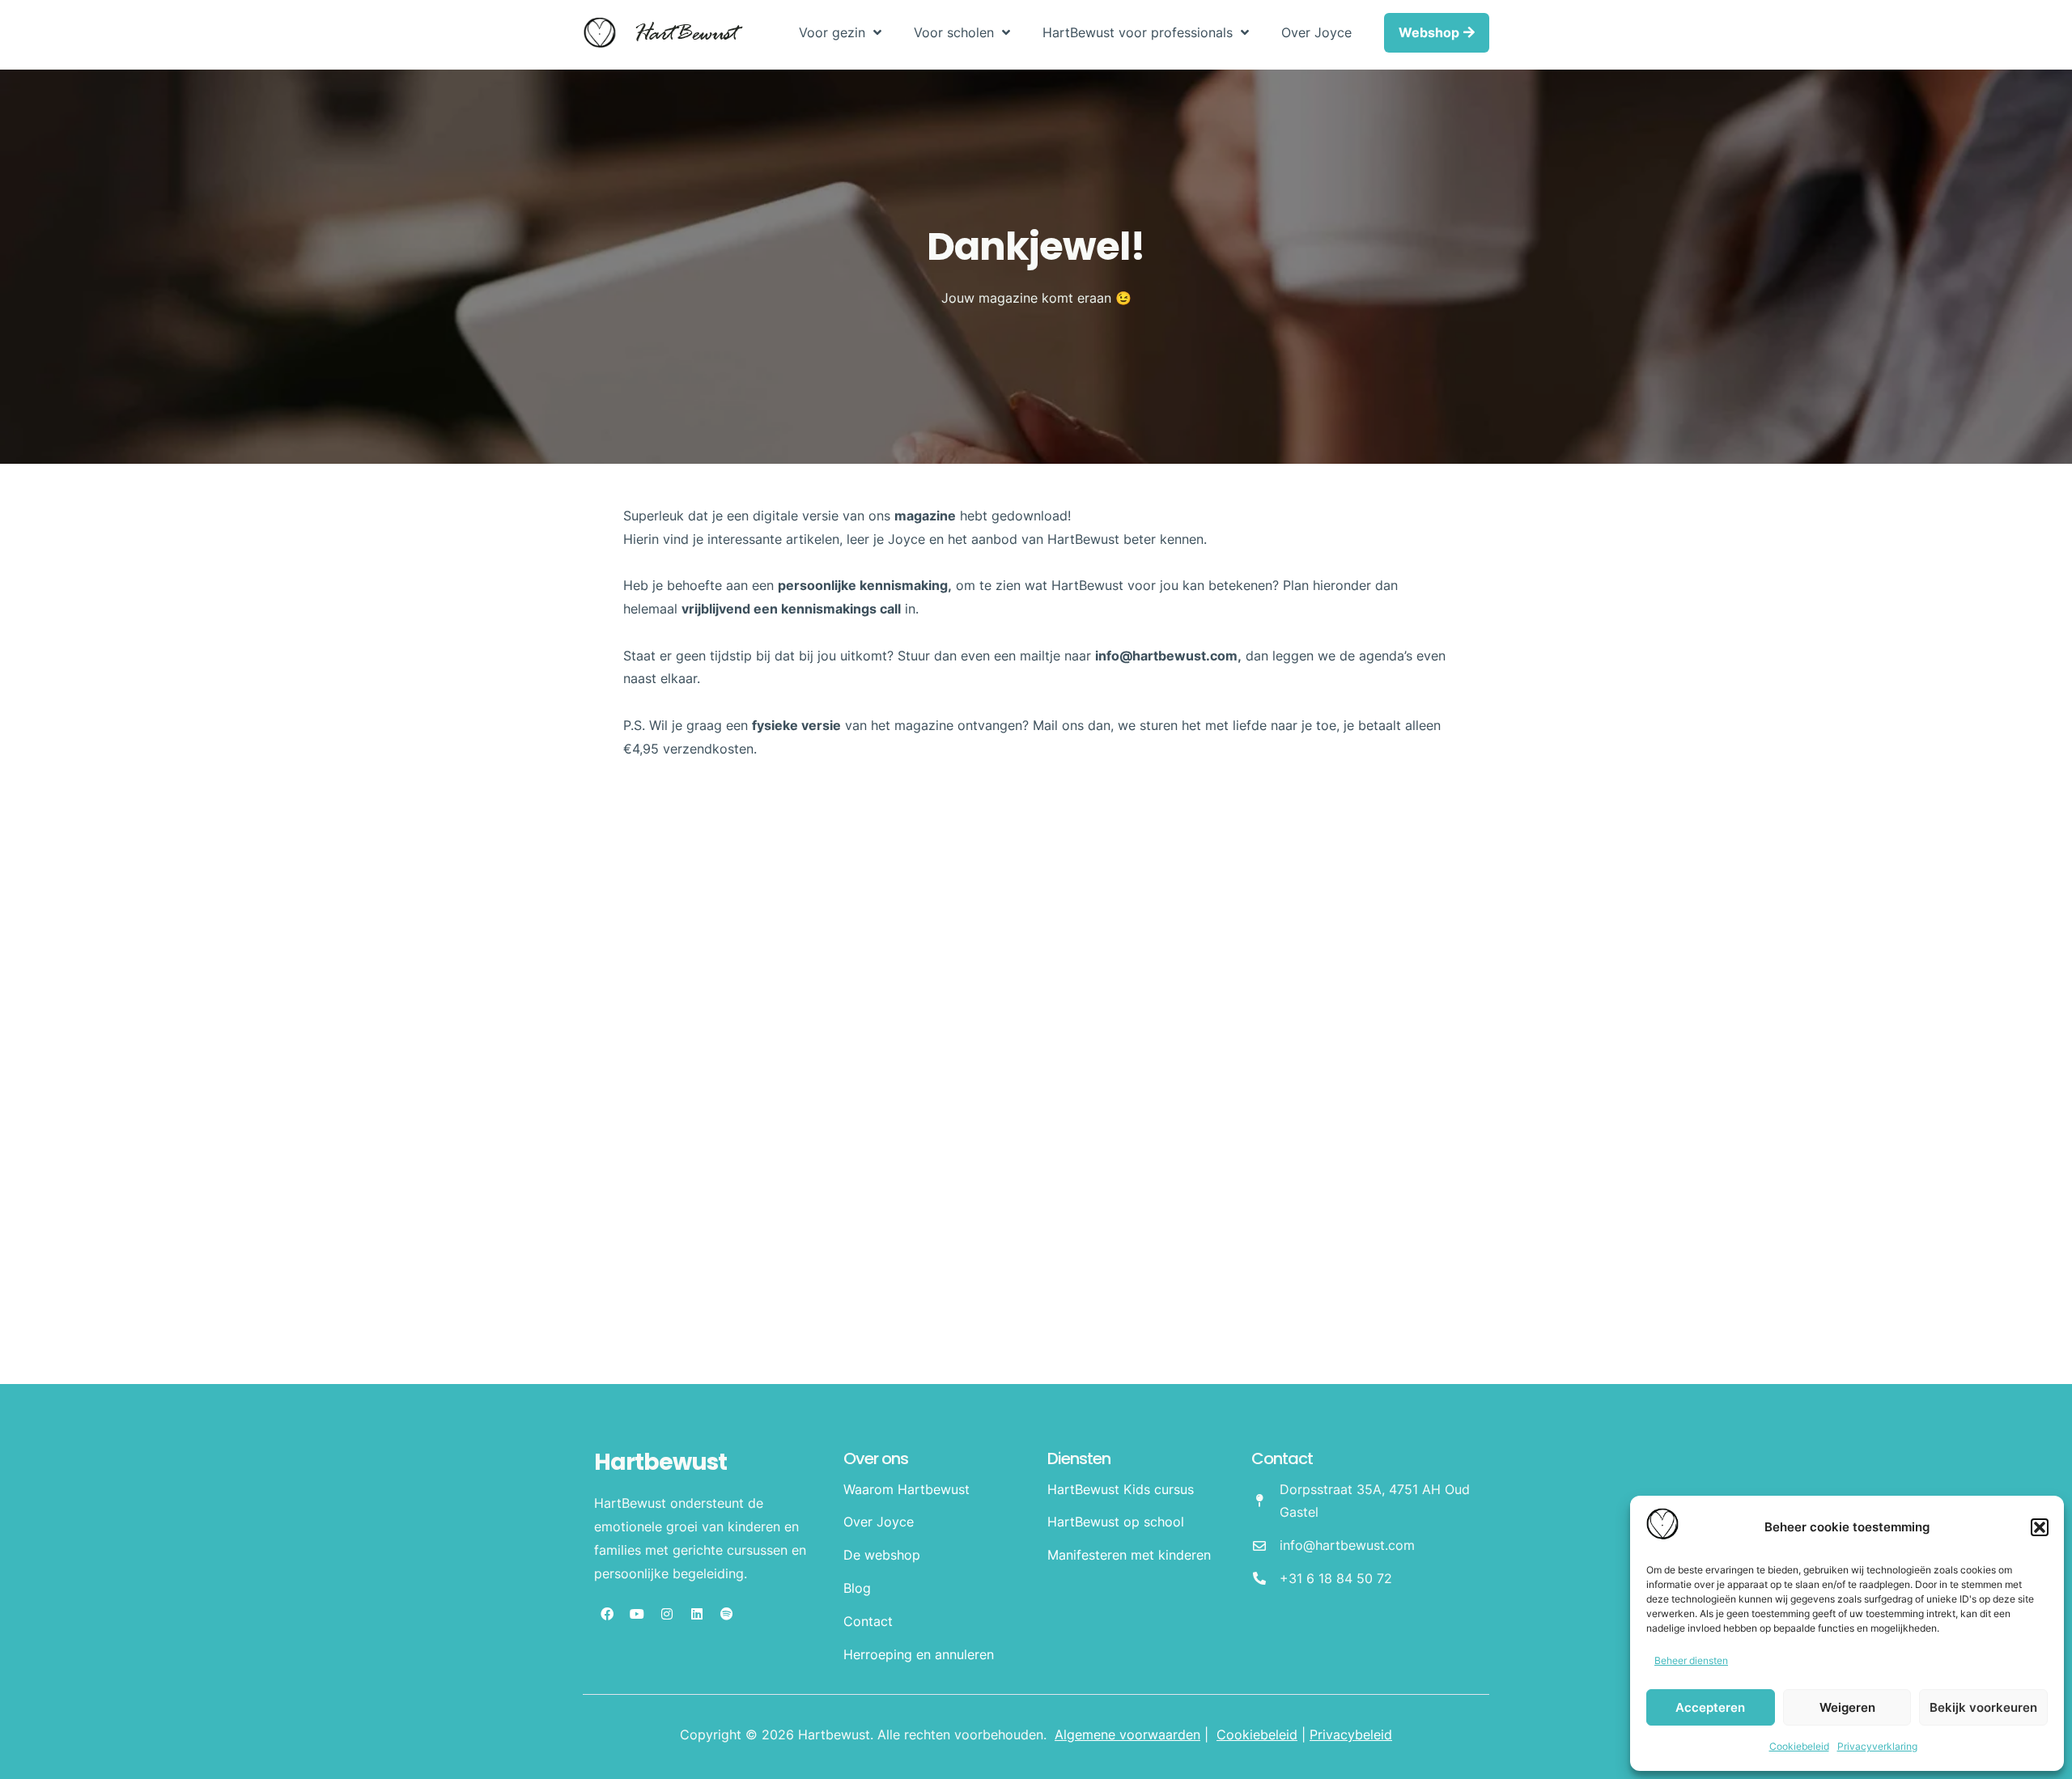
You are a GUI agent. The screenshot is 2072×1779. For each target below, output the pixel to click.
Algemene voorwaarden (1127, 1734)
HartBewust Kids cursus (1121, 1489)
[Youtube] (637, 1614)
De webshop (882, 1555)
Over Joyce (1316, 32)
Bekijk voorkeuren (1983, 1707)
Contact (868, 1621)
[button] (2040, 1527)
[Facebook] (607, 1614)
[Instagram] (667, 1614)
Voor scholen (954, 32)
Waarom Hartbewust (906, 1489)
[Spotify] (727, 1614)
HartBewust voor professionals (1138, 32)
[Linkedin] (697, 1614)
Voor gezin (832, 32)
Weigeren (1847, 1707)
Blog (857, 1588)
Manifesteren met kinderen (1129, 1555)
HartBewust (685, 35)
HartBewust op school (1116, 1522)
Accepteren (1710, 1707)
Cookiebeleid (1799, 1746)
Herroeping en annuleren (919, 1654)
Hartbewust (660, 1462)
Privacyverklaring (1877, 1746)
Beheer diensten (1691, 1660)
